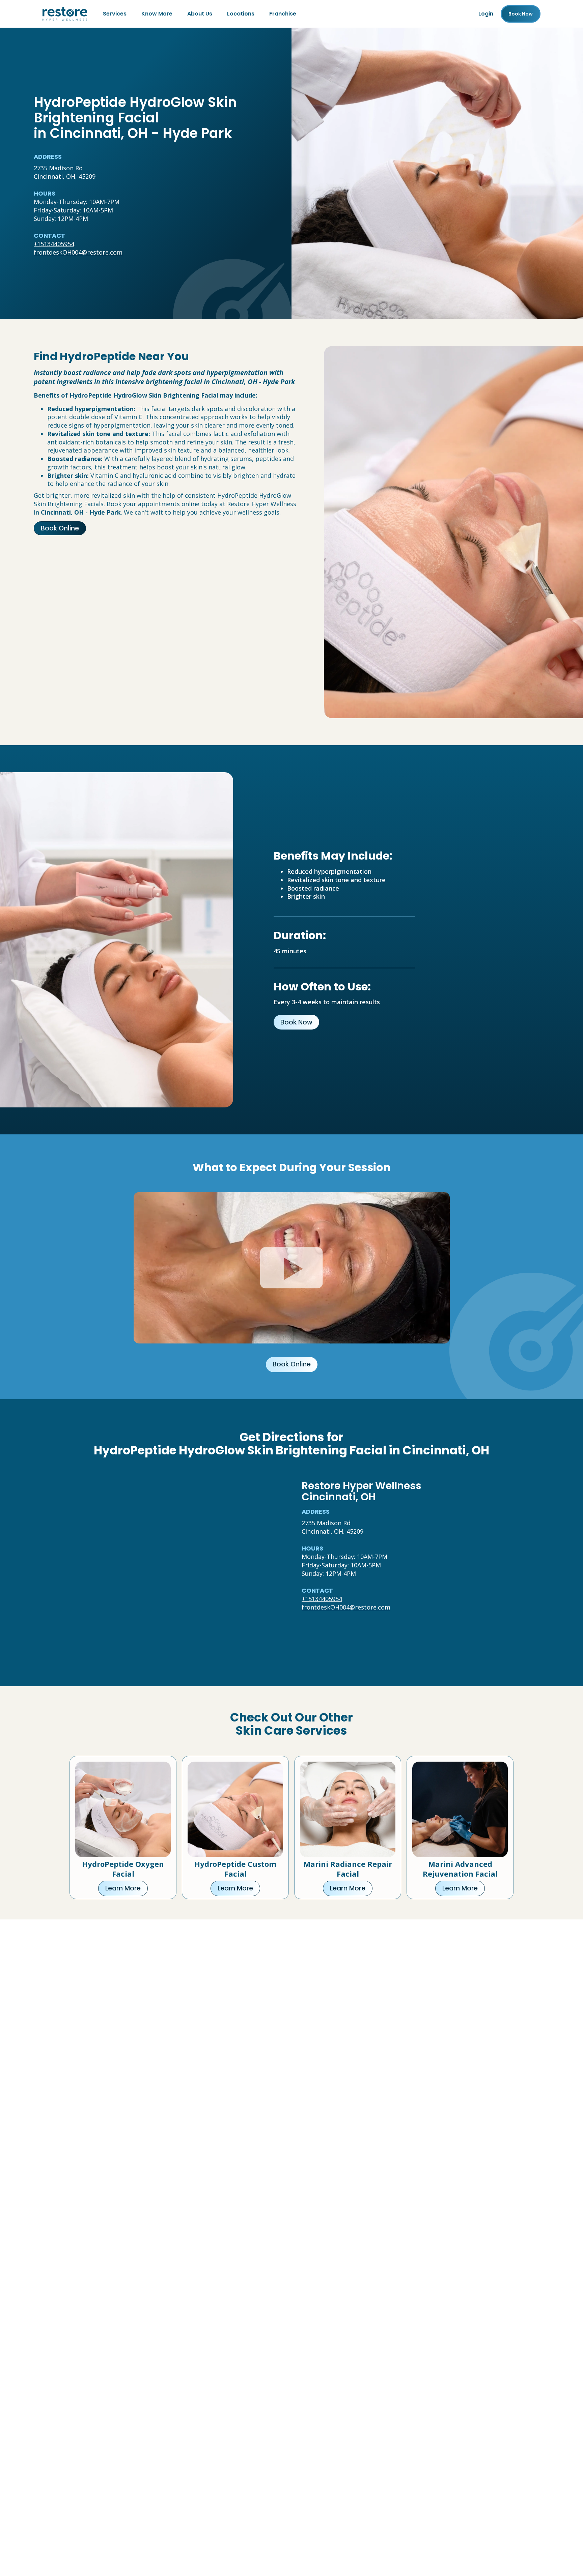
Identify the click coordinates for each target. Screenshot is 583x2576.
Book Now (296, 1022)
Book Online (60, 528)
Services (115, 14)
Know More (157, 14)
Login (486, 14)
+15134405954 (54, 244)
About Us (200, 14)
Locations (241, 14)
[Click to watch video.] (292, 1268)
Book (521, 14)
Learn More (123, 1888)
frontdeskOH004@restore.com (78, 252)
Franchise (283, 14)
